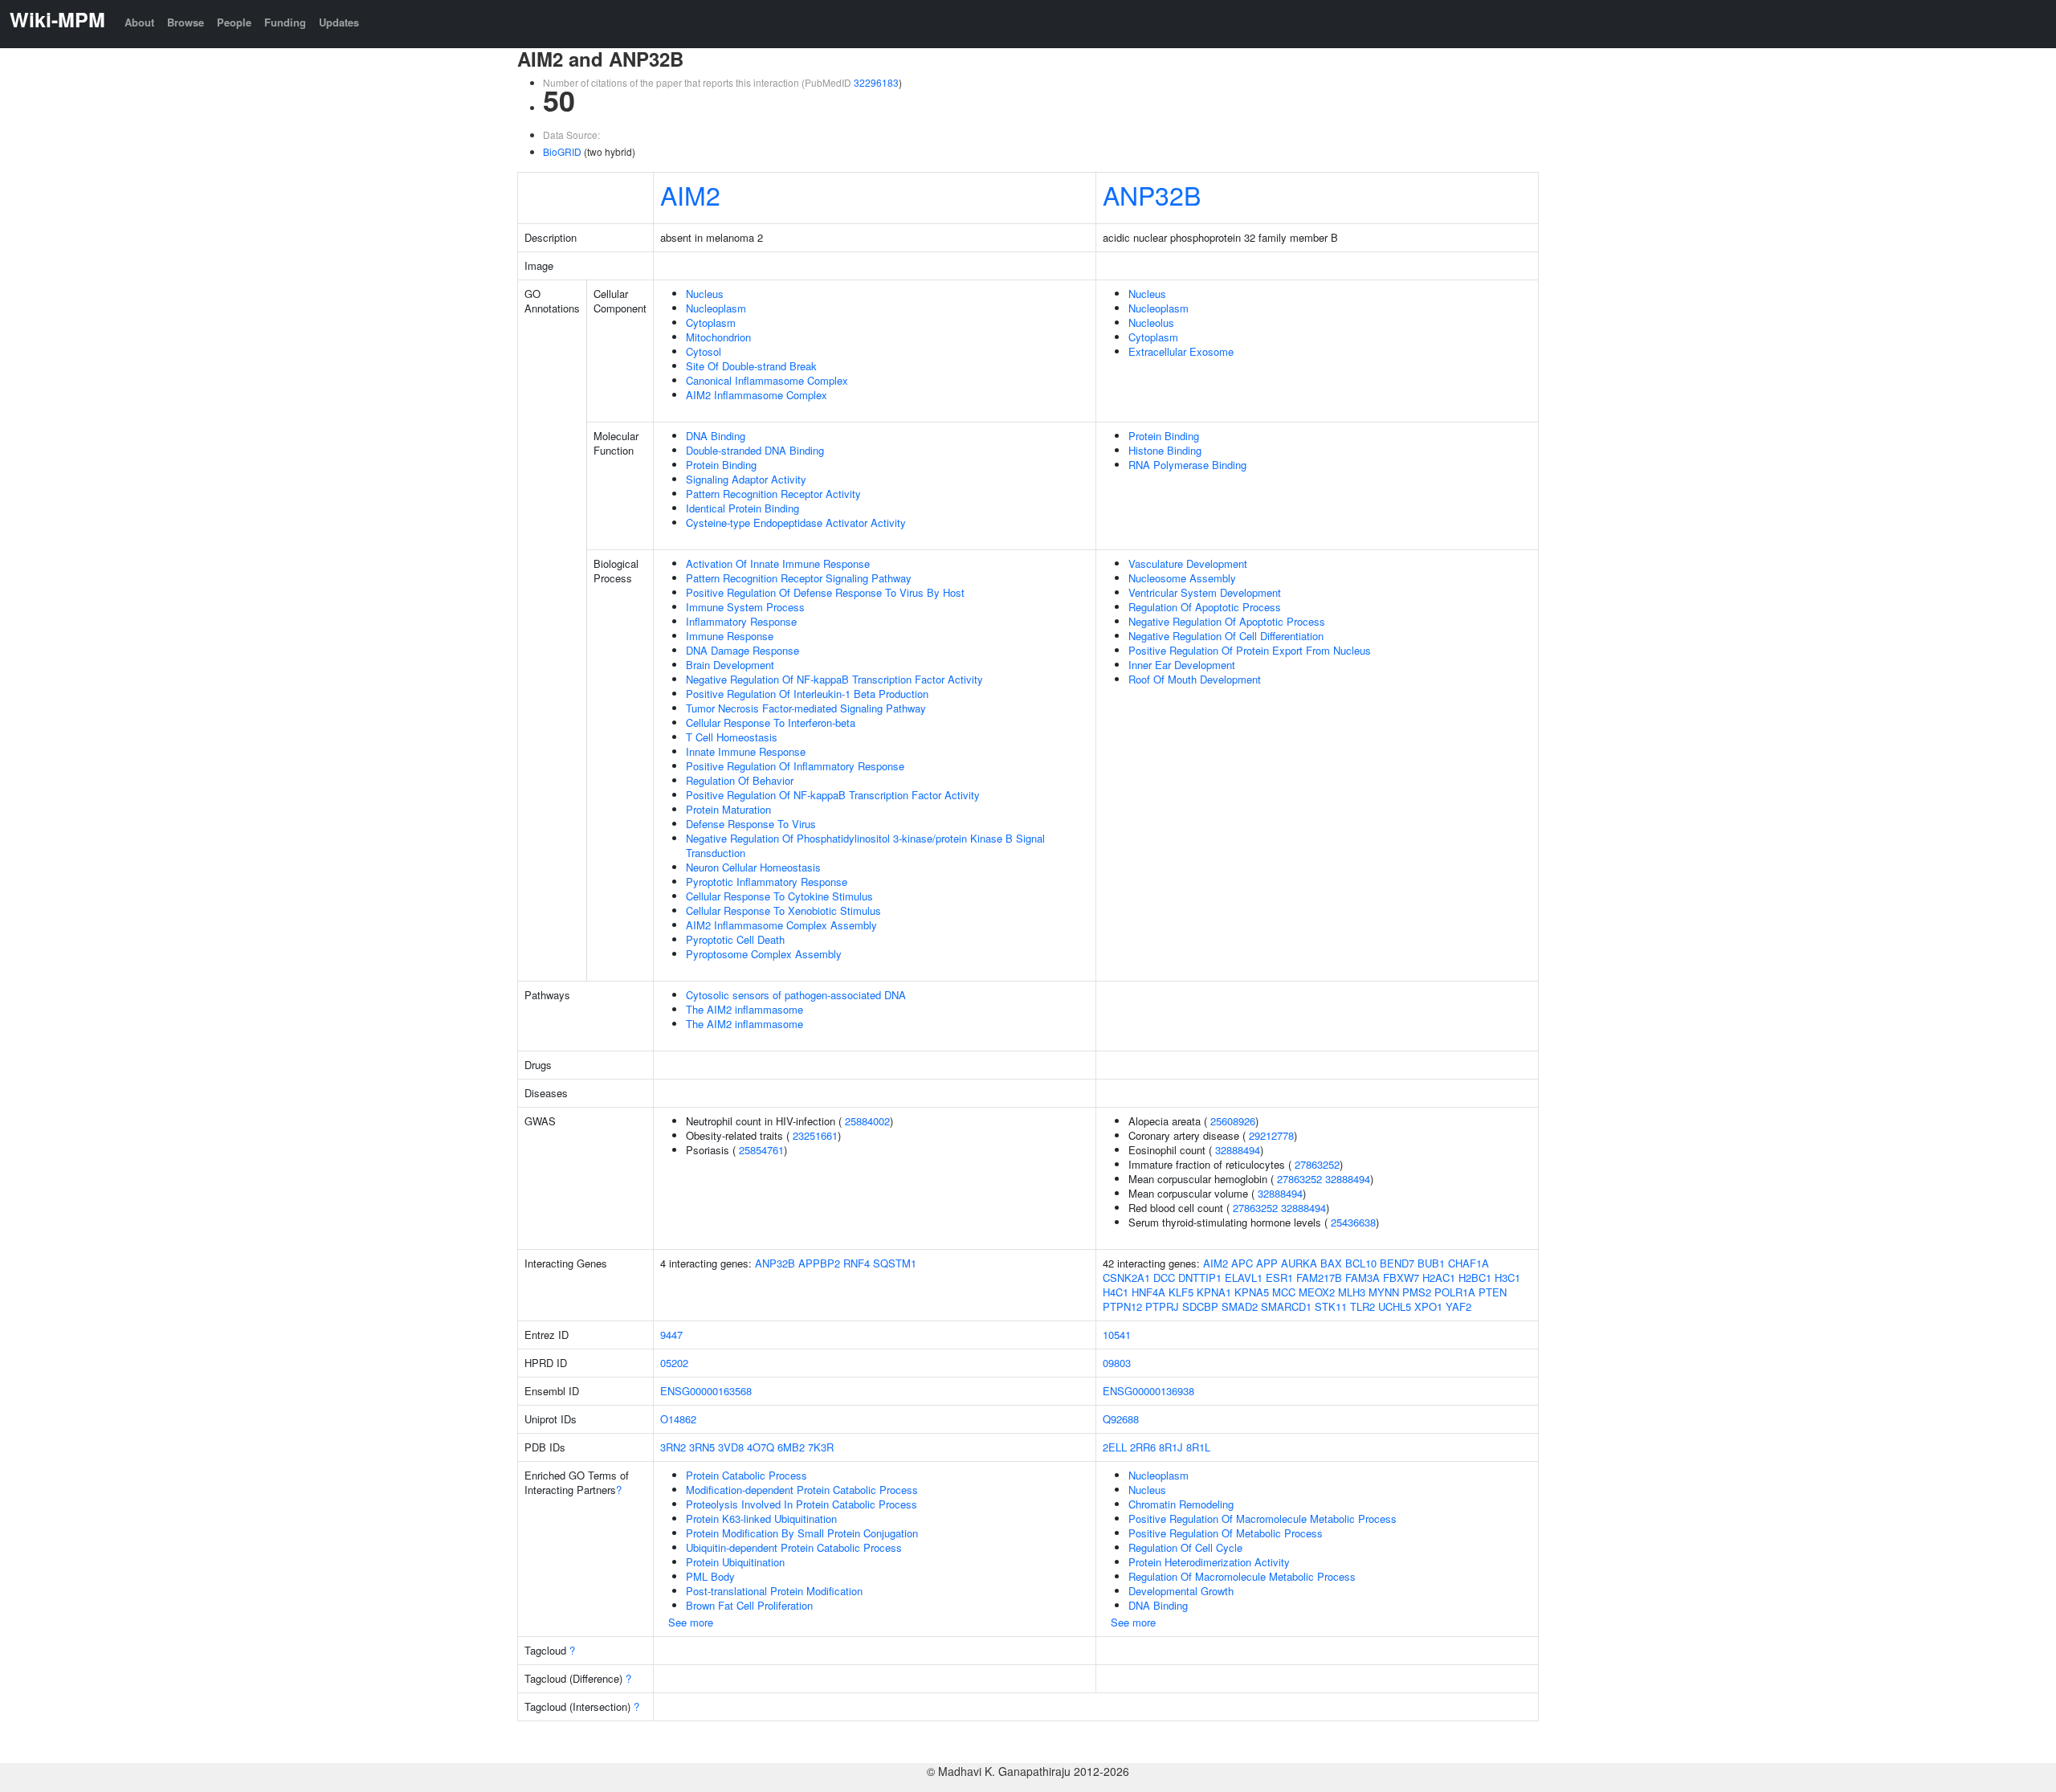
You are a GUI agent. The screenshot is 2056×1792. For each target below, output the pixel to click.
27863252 (1317, 1164)
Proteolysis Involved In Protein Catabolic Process (802, 1504)
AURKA (1299, 1263)
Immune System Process (745, 607)
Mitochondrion (718, 337)
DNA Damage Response (742, 650)
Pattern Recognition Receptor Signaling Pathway (799, 578)
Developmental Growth (1181, 1591)
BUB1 (1431, 1263)
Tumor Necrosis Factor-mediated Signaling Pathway (806, 708)
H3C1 (1507, 1278)
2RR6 (1143, 1447)
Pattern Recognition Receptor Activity (773, 494)
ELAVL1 (1244, 1278)
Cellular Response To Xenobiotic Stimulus (783, 910)
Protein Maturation (728, 809)
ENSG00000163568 (706, 1391)
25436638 (1353, 1222)
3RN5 (702, 1447)
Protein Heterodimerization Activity (1209, 1562)
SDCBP (1200, 1306)
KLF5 (1181, 1292)
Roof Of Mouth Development (1195, 679)
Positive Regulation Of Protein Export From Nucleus (1250, 650)
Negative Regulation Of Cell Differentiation (1226, 636)
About (139, 22)
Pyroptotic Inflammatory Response (767, 882)
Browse (186, 22)
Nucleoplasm (716, 308)
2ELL (1115, 1447)
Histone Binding (1165, 450)
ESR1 (1279, 1278)
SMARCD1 (1286, 1306)
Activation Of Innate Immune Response (778, 563)
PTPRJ (1162, 1306)
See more (691, 1622)
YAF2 (1458, 1306)
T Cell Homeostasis (732, 737)
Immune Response (730, 636)
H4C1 (1116, 1292)
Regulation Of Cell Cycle (1185, 1547)
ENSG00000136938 (1148, 1391)
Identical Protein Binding (742, 508)
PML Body (710, 1576)
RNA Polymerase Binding (1187, 465)
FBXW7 (1401, 1278)
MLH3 (1352, 1292)
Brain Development (730, 665)
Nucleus (705, 294)
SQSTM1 (895, 1263)
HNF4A (1148, 1292)
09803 (1117, 1363)
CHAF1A (1469, 1263)
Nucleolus (1151, 322)
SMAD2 (1240, 1306)
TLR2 (1363, 1306)
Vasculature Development (1188, 563)
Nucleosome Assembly (1182, 578)
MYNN (1384, 1292)
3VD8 (731, 1447)
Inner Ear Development (1182, 665)
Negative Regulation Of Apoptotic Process (1227, 621)
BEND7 (1397, 1263)
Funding (285, 22)
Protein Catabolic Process (747, 1475)
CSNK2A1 (1126, 1278)
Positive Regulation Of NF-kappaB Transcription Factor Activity (833, 795)
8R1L (1198, 1447)
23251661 (815, 1135)
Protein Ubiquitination (735, 1562)
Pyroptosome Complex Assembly (764, 954)
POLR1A (1455, 1292)
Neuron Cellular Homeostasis (753, 867)
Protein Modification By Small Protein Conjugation (802, 1533)
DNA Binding (716, 436)
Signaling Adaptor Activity (746, 479)
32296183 (876, 82)
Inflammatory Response (741, 621)
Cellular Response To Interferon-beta (771, 723)
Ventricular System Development (1205, 592)
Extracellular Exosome (1181, 351)
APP (1267, 1263)
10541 (1117, 1335)
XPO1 (1428, 1306)
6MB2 (791, 1447)
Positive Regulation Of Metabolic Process (1226, 1533)
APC (1242, 1263)
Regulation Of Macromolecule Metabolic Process (1242, 1576)
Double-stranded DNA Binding (755, 450)
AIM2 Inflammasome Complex (757, 395)
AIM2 (690, 194)
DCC (1164, 1278)
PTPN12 (1122, 1306)
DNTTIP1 (1200, 1278)
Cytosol (704, 351)
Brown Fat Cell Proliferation (749, 1605)
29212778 (1271, 1135)
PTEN (1493, 1292)
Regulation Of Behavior (740, 780)
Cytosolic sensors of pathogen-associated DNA (796, 995)
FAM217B (1319, 1278)
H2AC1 (1439, 1278)
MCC (1284, 1292)
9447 (671, 1335)
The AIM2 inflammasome (744, 1009)
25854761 (761, 1150)
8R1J (1171, 1447)
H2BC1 (1475, 1278)
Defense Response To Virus (751, 824)
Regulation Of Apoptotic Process (1205, 607)
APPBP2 (819, 1263)
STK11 (1331, 1306)
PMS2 (1417, 1292)
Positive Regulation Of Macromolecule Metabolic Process (1263, 1519)
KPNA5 (1252, 1292)
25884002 (867, 1121)
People (234, 22)
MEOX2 (1317, 1292)
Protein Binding (721, 465)
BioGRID (562, 151)
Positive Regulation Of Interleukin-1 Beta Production (807, 694)
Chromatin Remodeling (1181, 1504)
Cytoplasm (711, 322)
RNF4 (857, 1263)
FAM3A (1363, 1278)
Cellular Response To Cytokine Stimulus (779, 896)
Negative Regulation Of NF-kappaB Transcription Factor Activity (834, 679)
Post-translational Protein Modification (774, 1591)
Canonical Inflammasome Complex (767, 380)
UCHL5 (1395, 1306)
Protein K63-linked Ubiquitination (761, 1519)
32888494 (1238, 1150)
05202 (674, 1363)
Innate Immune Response (746, 751)
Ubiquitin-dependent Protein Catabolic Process (794, 1547)
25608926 (1233, 1121)
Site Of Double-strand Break (751, 366)
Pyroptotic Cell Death (735, 939)
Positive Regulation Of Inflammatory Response (795, 766)
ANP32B (1152, 194)
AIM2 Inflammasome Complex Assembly (781, 925)
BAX (1331, 1263)
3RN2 (673, 1447)
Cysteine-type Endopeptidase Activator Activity (796, 522)
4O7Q (761, 1447)
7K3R (821, 1447)
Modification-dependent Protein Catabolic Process (802, 1490)
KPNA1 (1214, 1292)
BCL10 (1361, 1263)
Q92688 (1121, 1419)
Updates (339, 22)
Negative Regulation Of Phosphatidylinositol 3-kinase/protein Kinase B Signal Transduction (865, 845)
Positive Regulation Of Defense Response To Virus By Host (825, 592)
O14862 (678, 1419)
